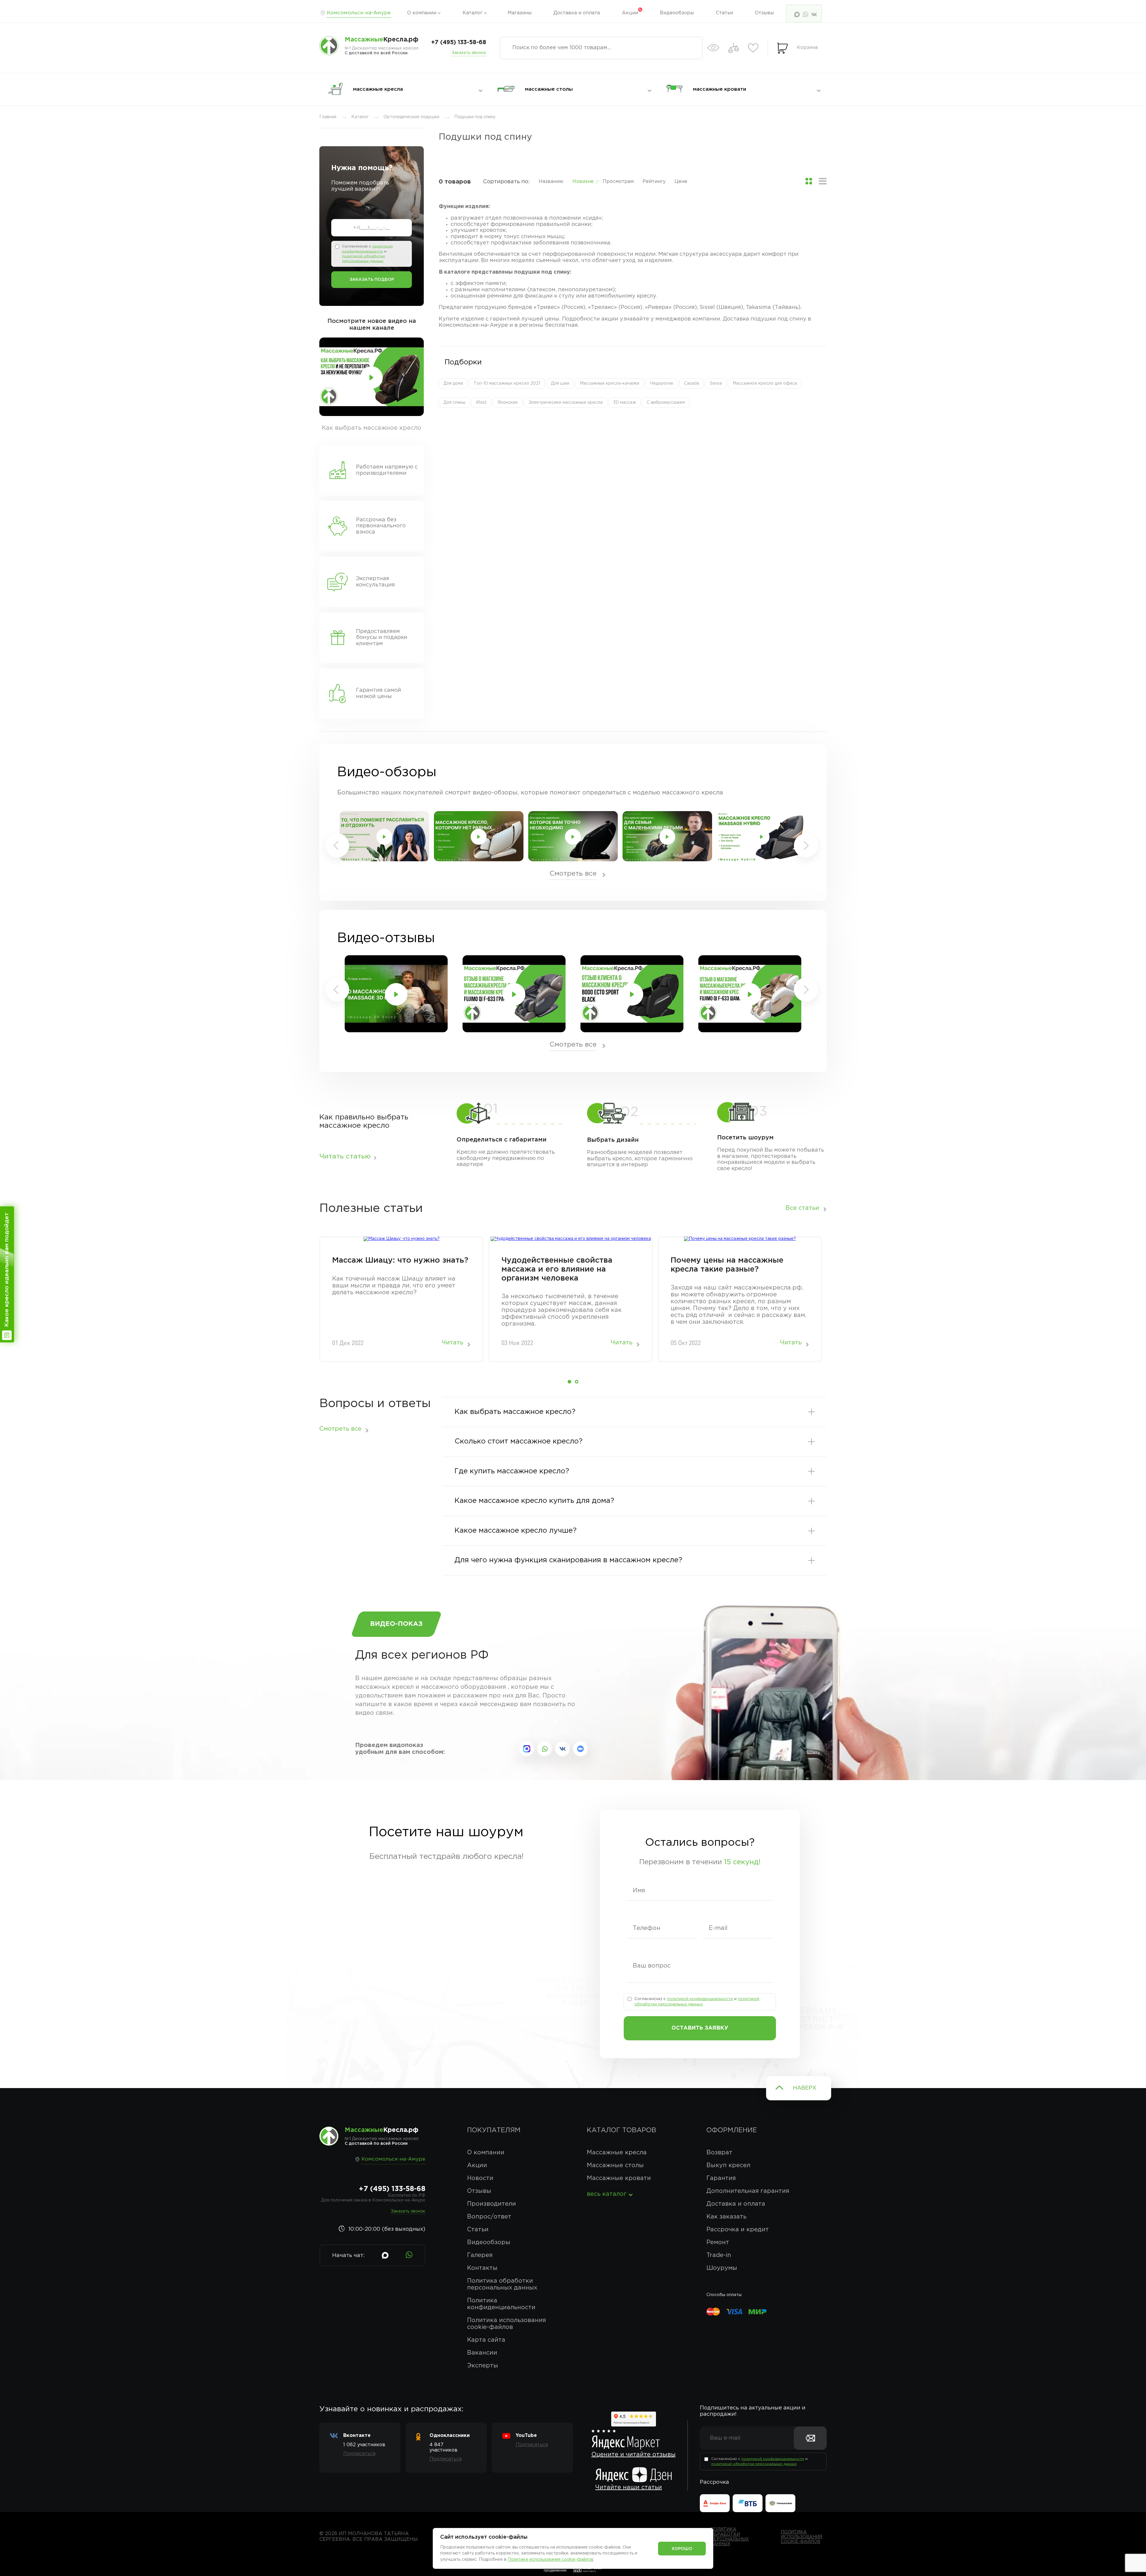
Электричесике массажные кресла (566, 403)
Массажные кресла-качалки (610, 383)
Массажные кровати (619, 2178)
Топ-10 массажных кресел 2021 (507, 383)
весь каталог (607, 2194)
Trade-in (719, 2255)
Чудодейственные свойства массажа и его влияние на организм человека (557, 1269)
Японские (508, 403)
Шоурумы (722, 2268)
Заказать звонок (469, 53)
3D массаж (625, 403)
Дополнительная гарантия (748, 2191)
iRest (481, 403)
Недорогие (662, 383)
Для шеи (560, 383)
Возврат (719, 2153)
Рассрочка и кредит (738, 2230)
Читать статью (345, 1157)
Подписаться (359, 2454)
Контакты (482, 2268)
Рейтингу (654, 182)
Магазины (520, 13)
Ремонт (718, 2242)
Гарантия (721, 2178)
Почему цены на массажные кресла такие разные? (727, 1265)
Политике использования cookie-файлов (550, 2560)
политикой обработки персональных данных (754, 2464)
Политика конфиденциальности (501, 2304)
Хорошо (682, 2549)
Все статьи (802, 1208)
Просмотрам (618, 182)
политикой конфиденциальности (700, 1999)
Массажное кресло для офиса (765, 383)
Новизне (583, 182)
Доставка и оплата (577, 13)
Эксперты (483, 2366)
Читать (452, 1343)
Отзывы (764, 13)
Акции (630, 13)
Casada (691, 383)
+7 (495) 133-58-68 (459, 43)
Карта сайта (486, 2340)
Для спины (454, 403)
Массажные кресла (617, 2153)
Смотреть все (573, 874)
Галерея (480, 2255)
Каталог (473, 13)
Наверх (805, 2088)
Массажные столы (615, 2165)
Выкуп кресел (728, 2165)
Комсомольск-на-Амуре (359, 13)
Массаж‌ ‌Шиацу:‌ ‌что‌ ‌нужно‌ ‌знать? (400, 1260)
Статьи (724, 13)
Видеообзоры (677, 13)
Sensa (716, 383)
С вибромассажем (666, 403)
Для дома (453, 383)
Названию (551, 182)
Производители (492, 2204)
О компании (422, 13)
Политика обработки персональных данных (502, 2284)
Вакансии (482, 2353)
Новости (480, 2178)
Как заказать (726, 2217)
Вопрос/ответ (489, 2217)
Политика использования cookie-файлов (506, 2324)
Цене (681, 182)
